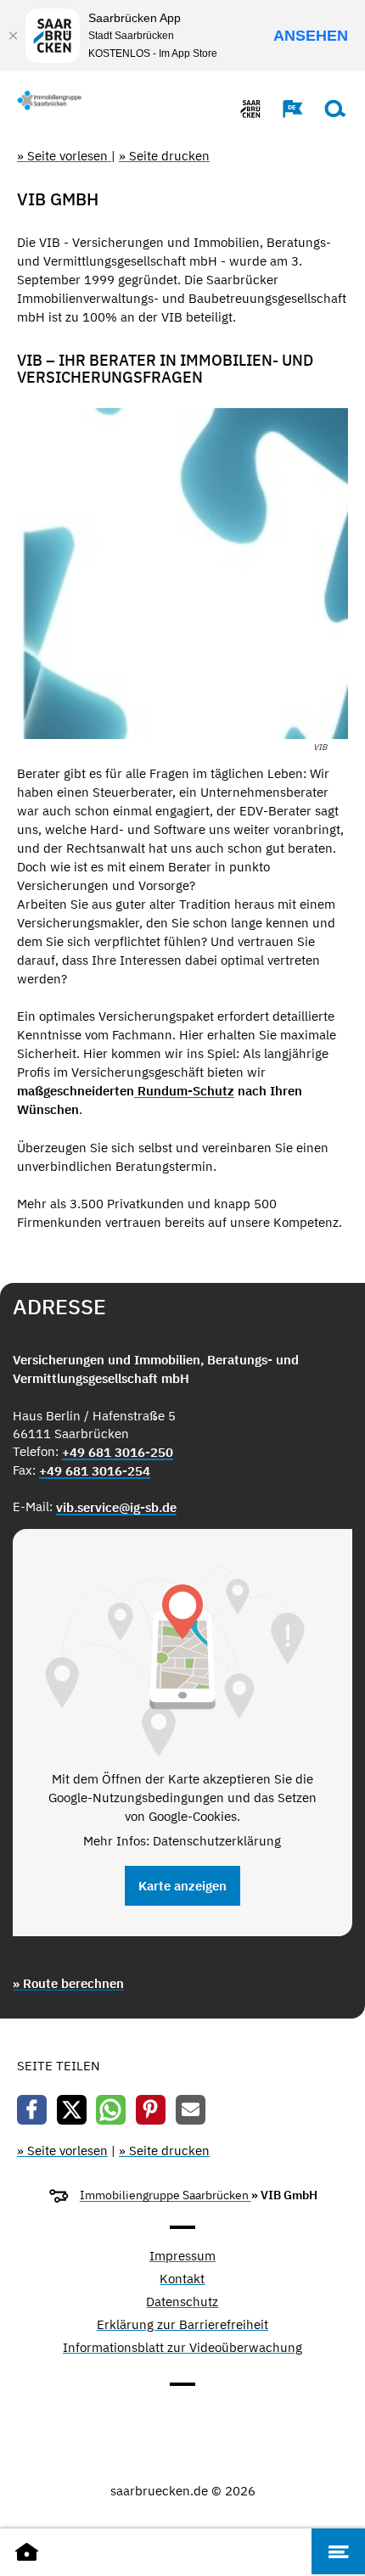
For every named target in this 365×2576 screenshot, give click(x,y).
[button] (284, 109)
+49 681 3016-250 (118, 1452)
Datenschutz (182, 2302)
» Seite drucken (164, 156)
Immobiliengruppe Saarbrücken (166, 2195)
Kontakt (182, 2279)
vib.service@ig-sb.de (116, 1507)
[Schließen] (13, 36)
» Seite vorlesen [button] (64, 156)
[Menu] (338, 2551)
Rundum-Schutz (184, 1091)
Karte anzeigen (182, 1886)
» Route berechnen (68, 1983)
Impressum (182, 2257)
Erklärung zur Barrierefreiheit (182, 2325)
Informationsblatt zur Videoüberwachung (182, 2348)
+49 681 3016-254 (95, 1471)
